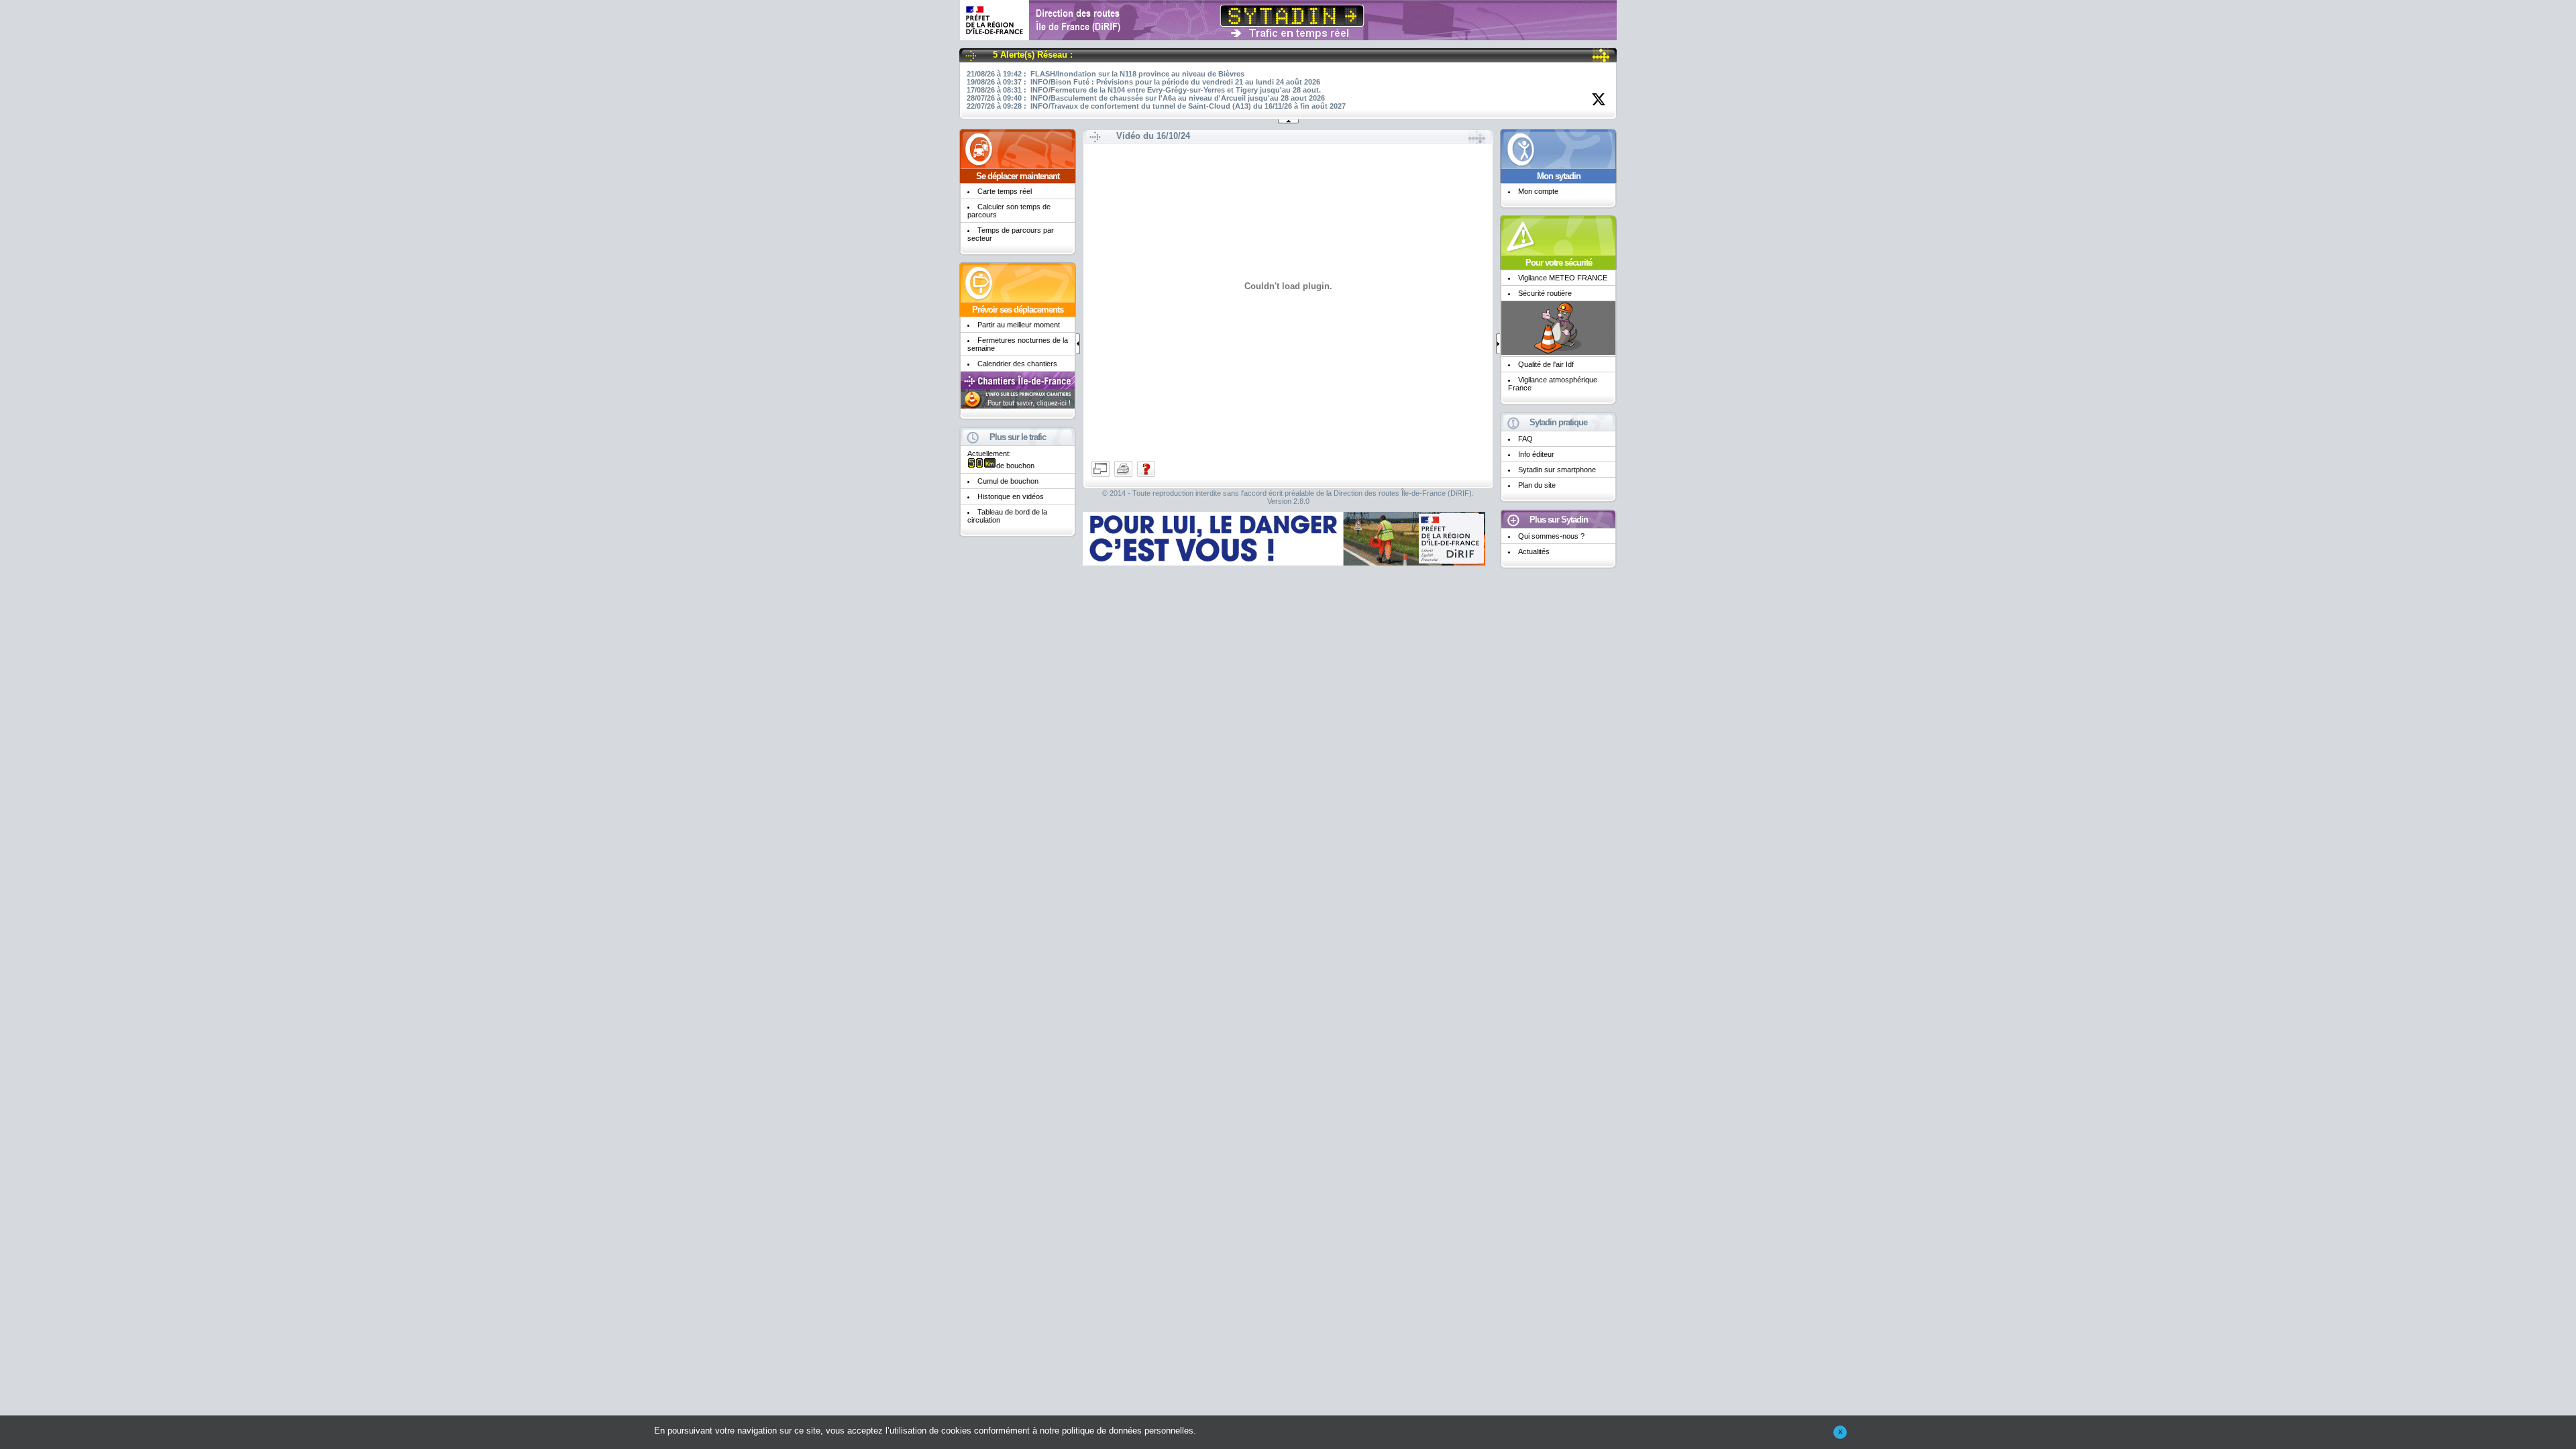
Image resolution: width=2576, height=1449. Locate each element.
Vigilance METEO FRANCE (1563, 278)
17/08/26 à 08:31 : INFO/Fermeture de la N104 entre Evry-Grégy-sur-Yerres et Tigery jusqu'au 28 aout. (1144, 90)
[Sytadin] (1288, 35)
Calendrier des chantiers (1017, 364)
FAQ (1525, 439)
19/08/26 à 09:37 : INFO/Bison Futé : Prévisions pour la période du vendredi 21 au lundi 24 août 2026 (1143, 82)
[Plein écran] (1102, 476)
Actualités (1534, 551)
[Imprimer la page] (1124, 476)
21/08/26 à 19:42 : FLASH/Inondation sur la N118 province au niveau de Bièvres (1106, 74)
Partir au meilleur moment (1019, 325)
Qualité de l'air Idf (1546, 364)
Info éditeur (1536, 454)
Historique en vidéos (1011, 496)
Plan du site (1537, 485)
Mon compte (1538, 191)
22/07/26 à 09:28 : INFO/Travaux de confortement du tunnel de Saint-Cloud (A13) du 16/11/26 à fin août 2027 (1156, 106)
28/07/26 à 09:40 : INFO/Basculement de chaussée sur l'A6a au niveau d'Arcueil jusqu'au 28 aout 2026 (1146, 98)
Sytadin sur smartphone (1557, 470)
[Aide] (1146, 476)
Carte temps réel (1005, 191)
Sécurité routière (1545, 293)
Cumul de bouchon (1008, 481)
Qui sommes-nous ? (1551, 536)
